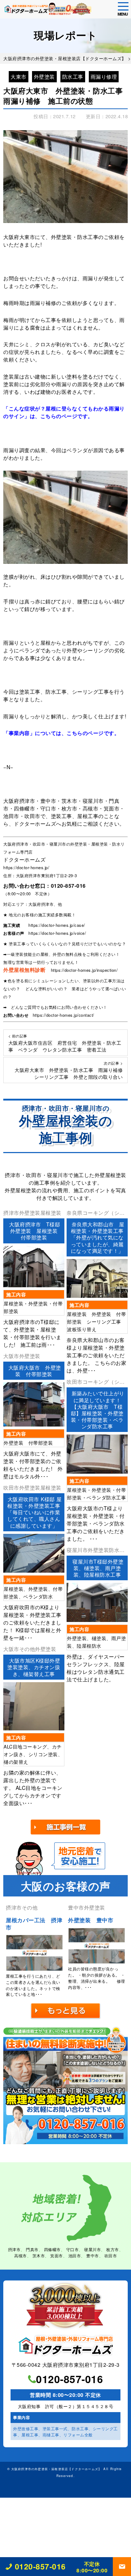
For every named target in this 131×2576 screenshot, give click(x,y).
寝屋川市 (92, 2249)
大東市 (19, 77)
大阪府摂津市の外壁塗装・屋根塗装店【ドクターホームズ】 (56, 2469)
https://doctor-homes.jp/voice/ (57, 933)
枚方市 (113, 2249)
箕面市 (57, 2255)
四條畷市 (52, 2249)
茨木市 (39, 2255)
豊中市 (93, 2255)
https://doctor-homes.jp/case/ (57, 925)
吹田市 (111, 2255)
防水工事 (73, 77)
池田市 (75, 2255)
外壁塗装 (44, 77)
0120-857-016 (68, 885)
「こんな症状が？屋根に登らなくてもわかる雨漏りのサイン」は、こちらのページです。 (64, 412)
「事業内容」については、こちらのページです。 (61, 733)
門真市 (32, 2249)
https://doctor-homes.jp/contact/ (63, 1015)
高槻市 (21, 2255)
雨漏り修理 (104, 77)
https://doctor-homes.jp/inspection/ (84, 970)
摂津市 (14, 2249)
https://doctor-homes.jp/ (26, 867)
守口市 (73, 2249)
